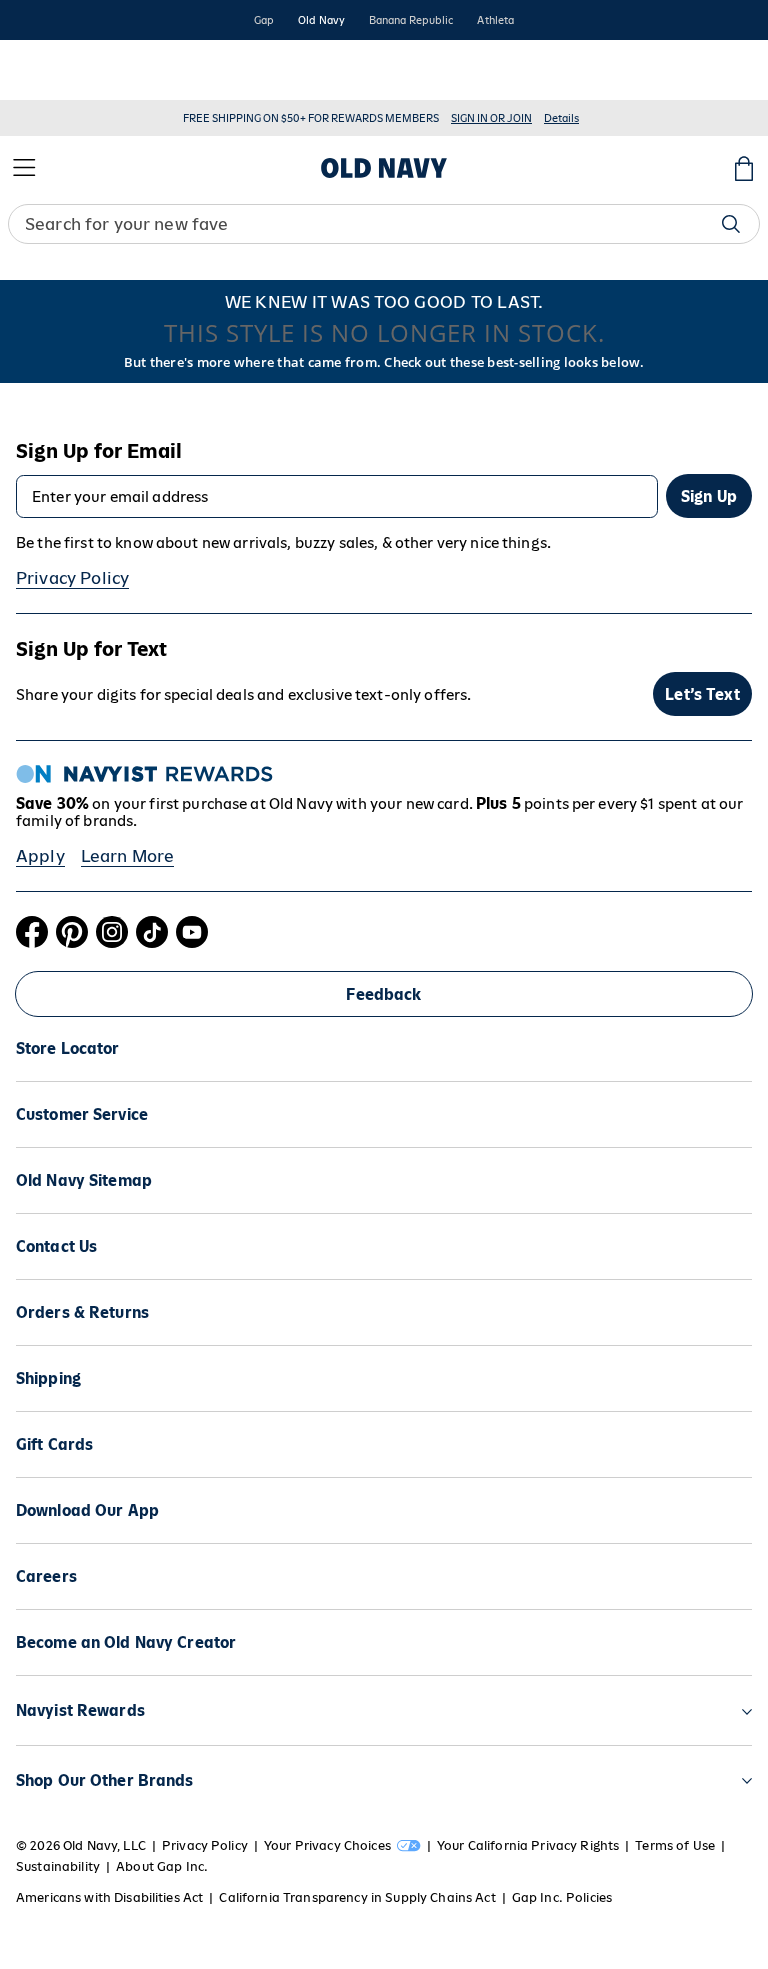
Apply (40, 856)
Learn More (128, 856)
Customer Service (82, 1114)
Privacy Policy (72, 578)
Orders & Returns (82, 1312)
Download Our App (87, 1510)
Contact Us (56, 1246)
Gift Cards (54, 1444)
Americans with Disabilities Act (109, 1897)
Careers (46, 1576)
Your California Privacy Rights (528, 1845)
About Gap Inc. (162, 1866)
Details (561, 118)
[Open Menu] (24, 168)
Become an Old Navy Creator (126, 1642)
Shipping (48, 1378)
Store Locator (68, 1048)
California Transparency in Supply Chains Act (357, 1897)
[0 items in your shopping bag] (744, 168)
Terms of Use (675, 1845)
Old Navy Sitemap (84, 1180)
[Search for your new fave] (731, 224)
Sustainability (58, 1866)
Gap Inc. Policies (562, 1897)
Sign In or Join (491, 118)
